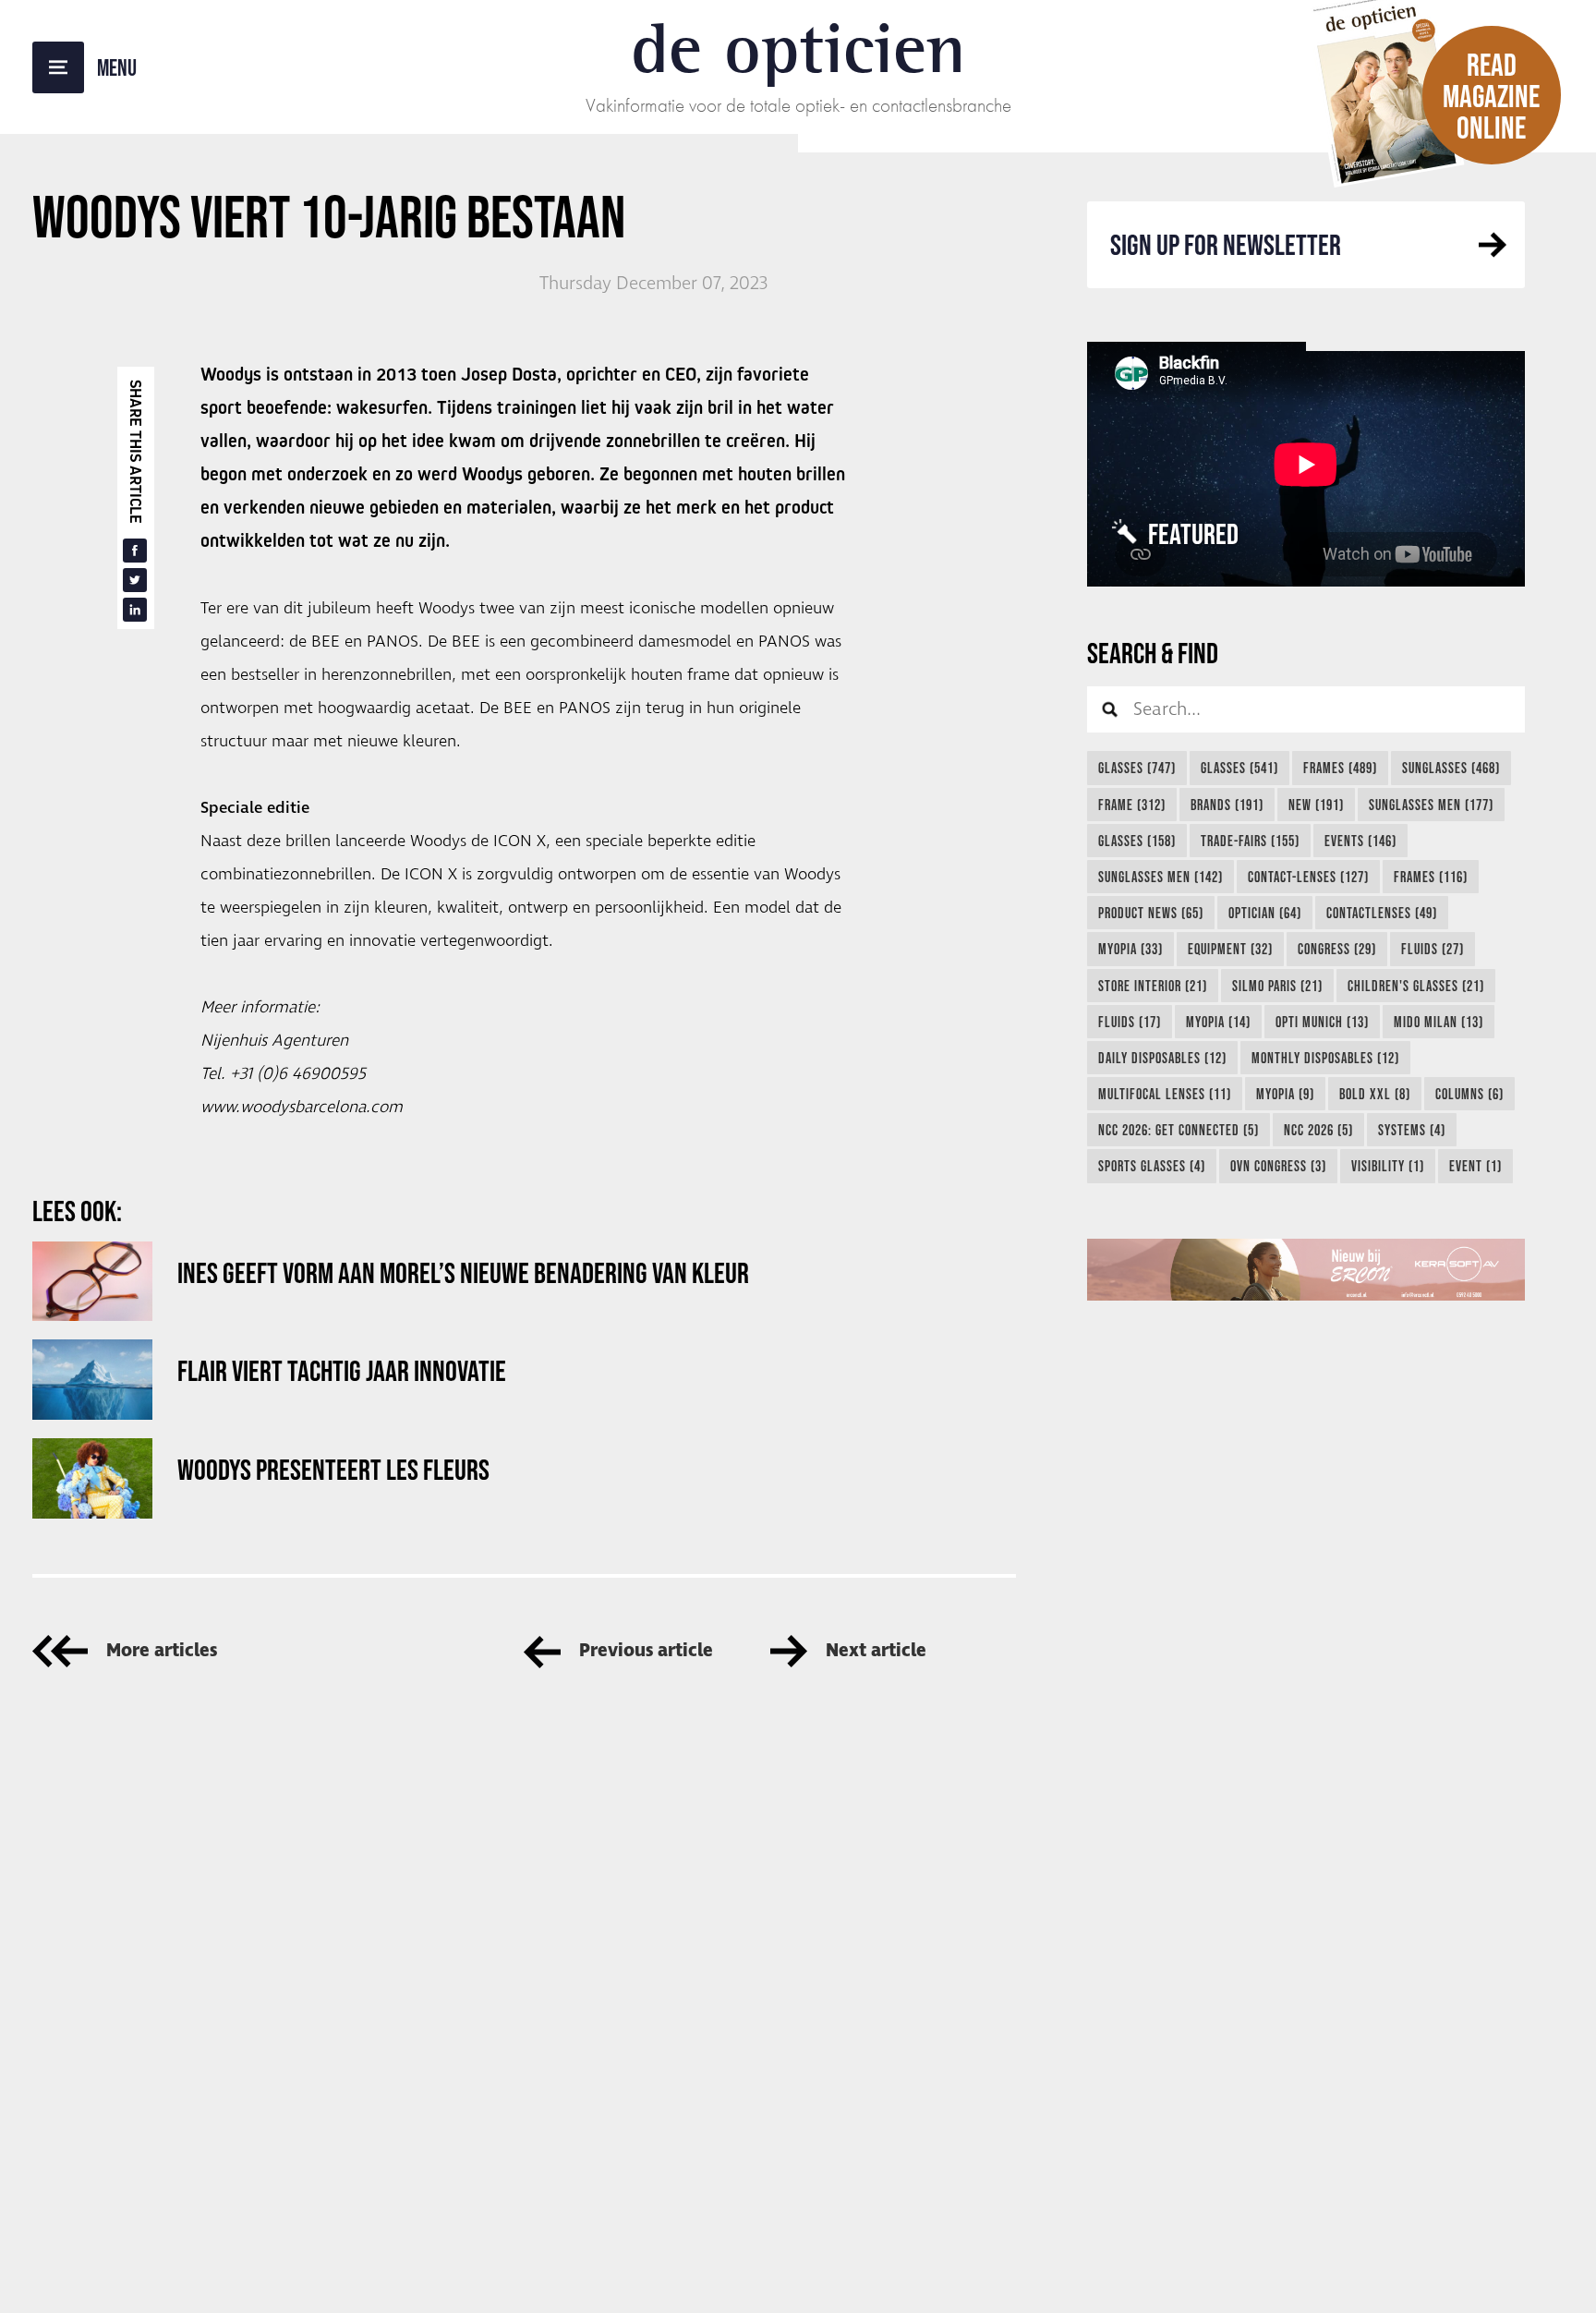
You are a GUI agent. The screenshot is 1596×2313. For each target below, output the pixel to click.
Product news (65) (1151, 913)
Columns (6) (1469, 1094)
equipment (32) (1230, 949)
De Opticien (798, 48)
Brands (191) (1227, 805)
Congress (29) (1337, 949)
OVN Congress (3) (1278, 1166)
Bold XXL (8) (1375, 1094)
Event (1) (1475, 1166)
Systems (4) (1412, 1130)
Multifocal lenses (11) (1165, 1094)
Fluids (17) (1130, 1022)
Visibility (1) (1388, 1166)
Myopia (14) (1218, 1022)
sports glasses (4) (1152, 1166)
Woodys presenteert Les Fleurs (333, 1469)
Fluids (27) (1433, 949)
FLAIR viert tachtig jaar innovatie (342, 1370)
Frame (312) (1132, 805)
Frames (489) (1340, 768)
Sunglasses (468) (1451, 768)
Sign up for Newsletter (1226, 244)
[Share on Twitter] (135, 580)
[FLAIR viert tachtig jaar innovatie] (92, 1380)
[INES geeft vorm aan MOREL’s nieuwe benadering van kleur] (92, 1282)
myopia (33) (1130, 949)
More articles (162, 1651)
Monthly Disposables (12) (1325, 1058)
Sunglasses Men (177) (1431, 805)
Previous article (646, 1651)
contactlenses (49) (1382, 913)
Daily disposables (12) (1162, 1058)
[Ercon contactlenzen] (1306, 1270)
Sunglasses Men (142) (1161, 877)
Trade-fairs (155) (1250, 841)
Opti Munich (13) (1322, 1022)
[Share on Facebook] (135, 551)
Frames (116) (1431, 877)
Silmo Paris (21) (1277, 986)
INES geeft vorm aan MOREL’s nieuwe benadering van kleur (463, 1272)
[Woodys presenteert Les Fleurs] (92, 1478)
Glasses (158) (1137, 841)
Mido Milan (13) (1439, 1022)
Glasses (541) (1239, 768)
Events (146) (1360, 841)
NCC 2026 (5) (1318, 1130)
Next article (876, 1651)
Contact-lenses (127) (1308, 877)
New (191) (1316, 805)
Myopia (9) (1285, 1094)
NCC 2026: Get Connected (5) (1179, 1130)
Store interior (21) (1153, 986)
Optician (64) (1265, 913)
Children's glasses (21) (1416, 986)
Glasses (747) (1137, 768)
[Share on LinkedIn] (135, 610)
